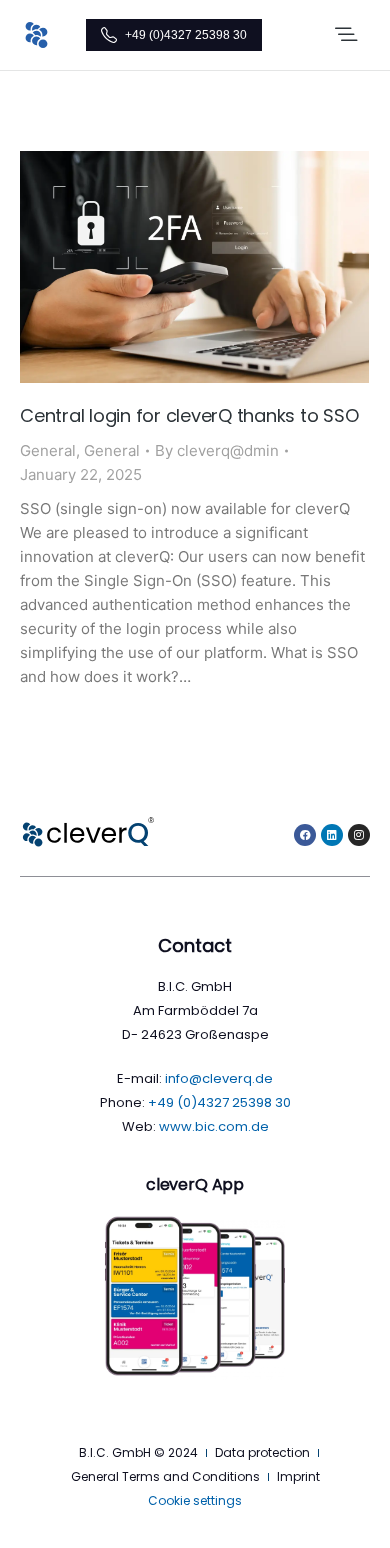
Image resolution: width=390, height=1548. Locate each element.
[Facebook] (305, 835)
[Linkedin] (332, 835)
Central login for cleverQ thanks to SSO (189, 415)
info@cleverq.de (219, 1078)
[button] (346, 35)
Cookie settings (195, 1500)
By (217, 450)
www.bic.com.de (214, 1126)
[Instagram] (359, 835)
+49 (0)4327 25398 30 (186, 35)
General (48, 450)
